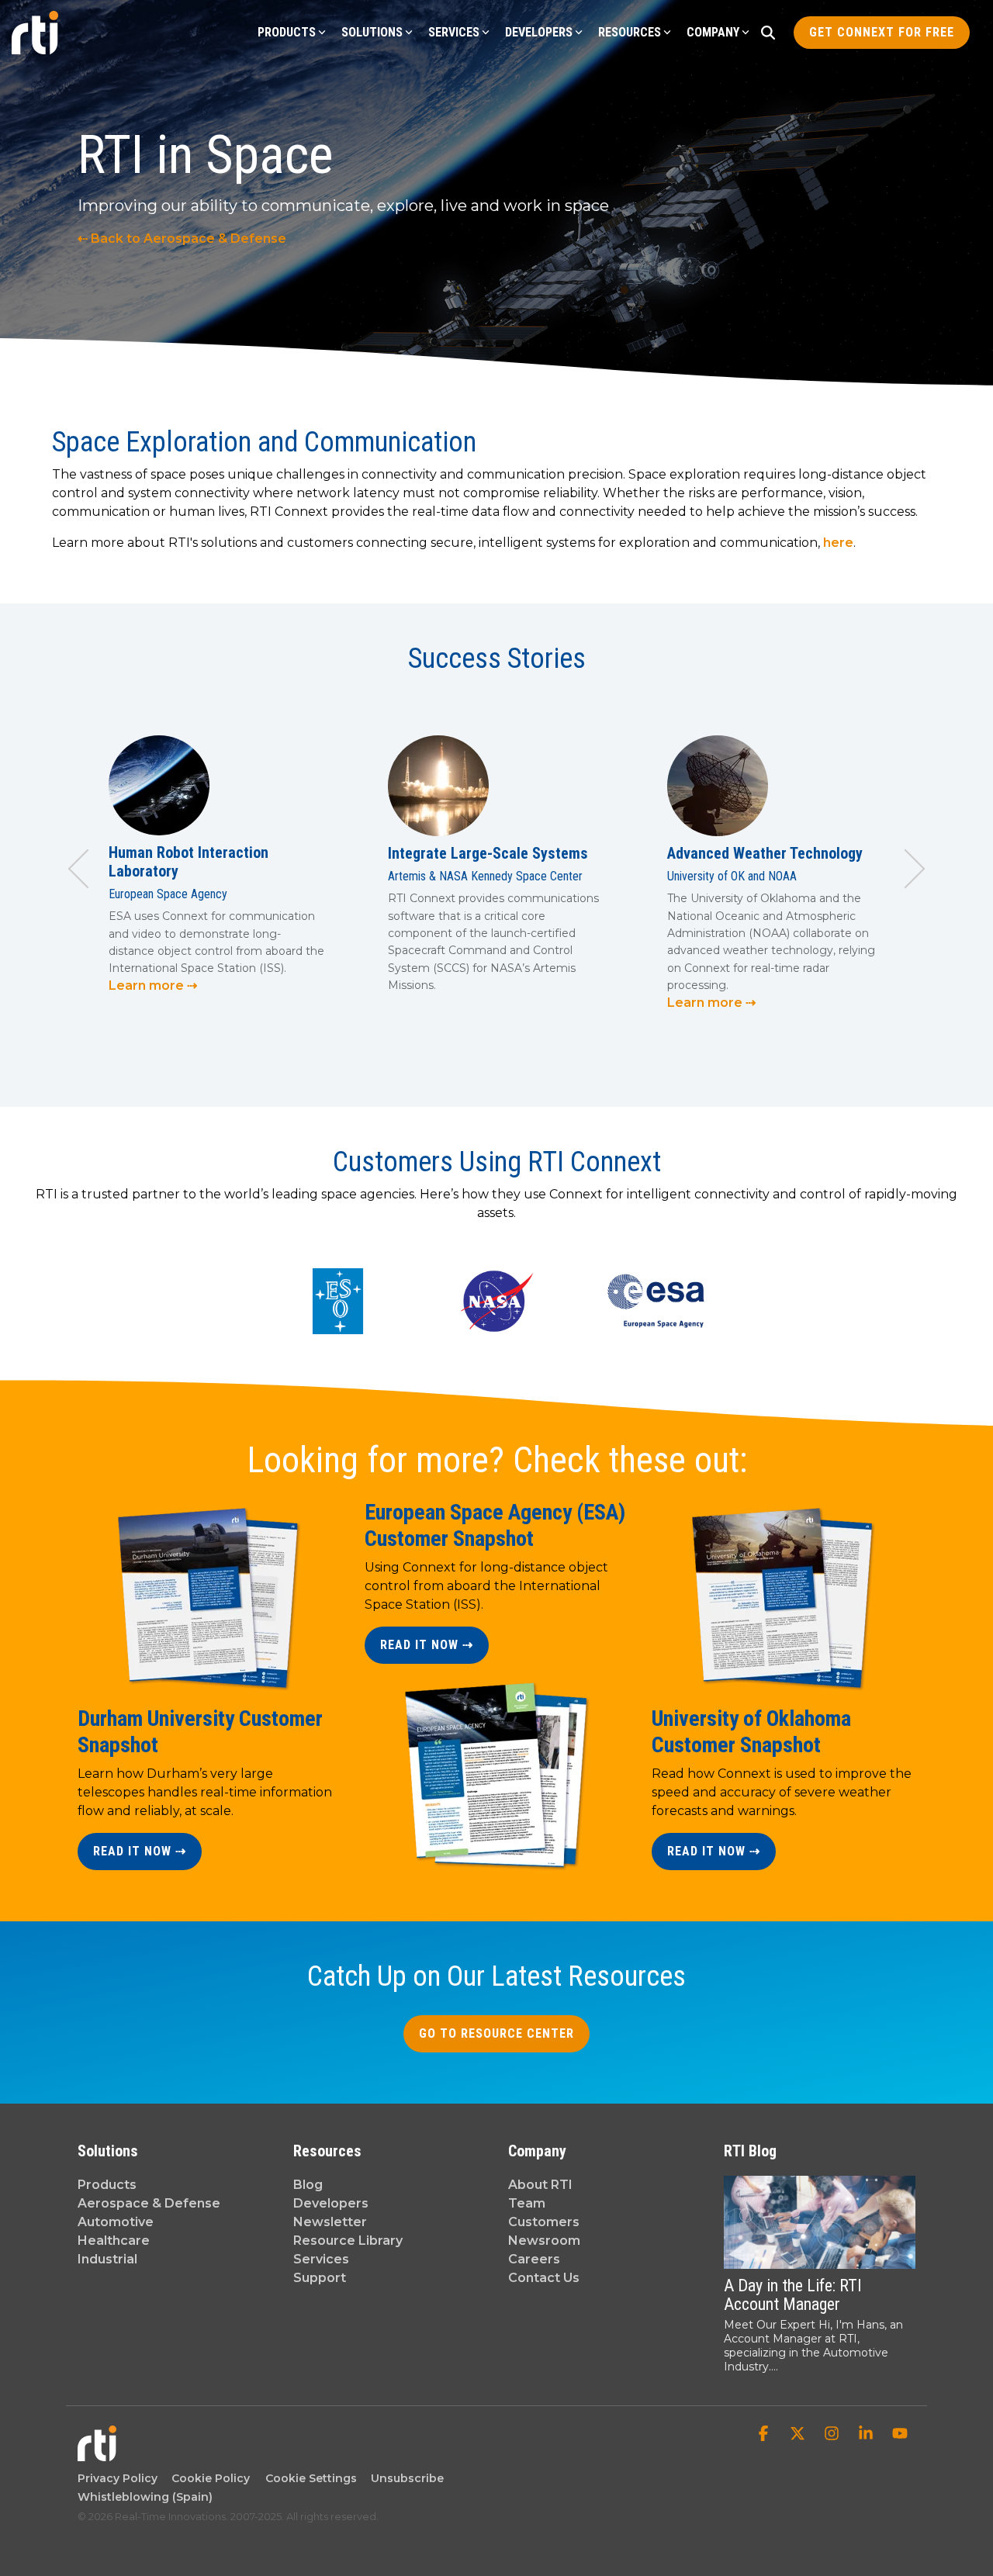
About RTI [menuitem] (540, 2185)
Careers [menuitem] (534, 2259)
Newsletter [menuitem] (330, 2222)
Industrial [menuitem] (107, 2259)
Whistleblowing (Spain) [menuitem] (145, 2497)
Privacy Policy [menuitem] (118, 2478)
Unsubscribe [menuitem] (404, 2478)
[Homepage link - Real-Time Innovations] (97, 2454)
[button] (765, 2435)
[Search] (768, 33)
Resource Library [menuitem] (348, 2241)
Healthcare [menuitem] (114, 2241)
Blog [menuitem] (308, 2185)
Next (906, 869)
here (838, 543)
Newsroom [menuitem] (544, 2241)
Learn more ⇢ (153, 985)
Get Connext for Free (882, 32)
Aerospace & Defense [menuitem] (149, 2203)
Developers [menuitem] (331, 2203)
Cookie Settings (311, 2478)
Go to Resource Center (496, 2033)
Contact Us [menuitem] (544, 2278)
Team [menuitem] (527, 2203)
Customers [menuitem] (544, 2222)
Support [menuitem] (320, 2278)
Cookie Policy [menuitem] (208, 2478)
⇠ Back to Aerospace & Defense (182, 239)
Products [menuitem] (107, 2185)
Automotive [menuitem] (116, 2222)
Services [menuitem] (321, 2259)
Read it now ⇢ (140, 1851)
